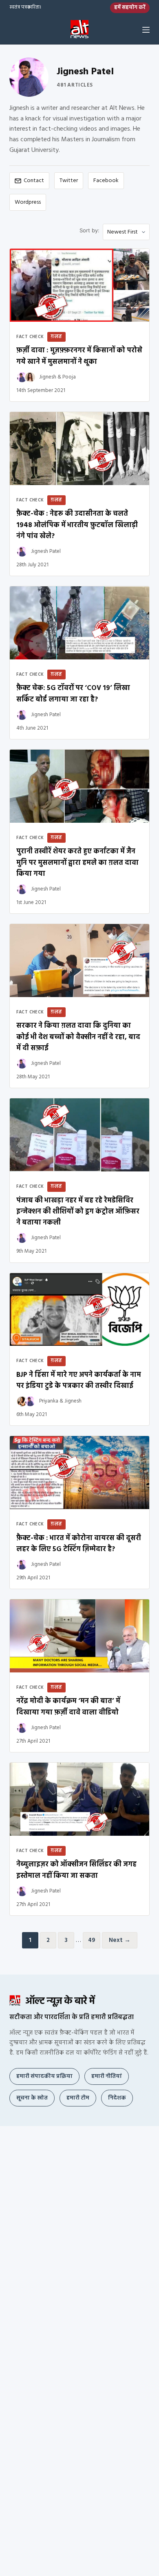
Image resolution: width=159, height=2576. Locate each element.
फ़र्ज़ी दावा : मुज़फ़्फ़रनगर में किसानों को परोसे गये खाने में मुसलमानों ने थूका (79, 356)
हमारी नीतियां (107, 2076)
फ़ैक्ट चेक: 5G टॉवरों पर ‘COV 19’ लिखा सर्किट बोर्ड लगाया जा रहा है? (73, 694)
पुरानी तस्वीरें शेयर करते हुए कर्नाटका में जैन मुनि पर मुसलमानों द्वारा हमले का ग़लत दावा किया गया (77, 863)
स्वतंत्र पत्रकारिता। (25, 8)
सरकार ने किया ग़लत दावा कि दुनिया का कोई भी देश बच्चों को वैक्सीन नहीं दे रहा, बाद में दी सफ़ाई (78, 1037)
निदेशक (117, 2098)
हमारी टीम (78, 2098)
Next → (120, 1940)
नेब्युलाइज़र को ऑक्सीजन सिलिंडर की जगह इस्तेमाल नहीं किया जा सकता (76, 1870)
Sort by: (89, 230)
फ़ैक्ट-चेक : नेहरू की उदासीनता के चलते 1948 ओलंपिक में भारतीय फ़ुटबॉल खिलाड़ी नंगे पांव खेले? (77, 525)
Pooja (69, 377)
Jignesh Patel (46, 551)
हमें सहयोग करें (130, 8)
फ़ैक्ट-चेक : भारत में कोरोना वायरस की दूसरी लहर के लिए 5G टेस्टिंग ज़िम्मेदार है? (79, 1544)
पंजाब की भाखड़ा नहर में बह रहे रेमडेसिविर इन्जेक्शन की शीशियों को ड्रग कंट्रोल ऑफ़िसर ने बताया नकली (78, 1212)
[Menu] (146, 30)
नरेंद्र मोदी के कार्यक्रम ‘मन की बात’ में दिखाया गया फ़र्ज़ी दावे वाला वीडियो (68, 1707)
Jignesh (48, 377)
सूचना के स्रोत (32, 2098)
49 (92, 1940)
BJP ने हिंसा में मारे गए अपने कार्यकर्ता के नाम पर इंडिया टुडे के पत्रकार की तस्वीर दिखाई (79, 1380)
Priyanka (49, 1401)
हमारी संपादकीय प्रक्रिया (44, 2076)
